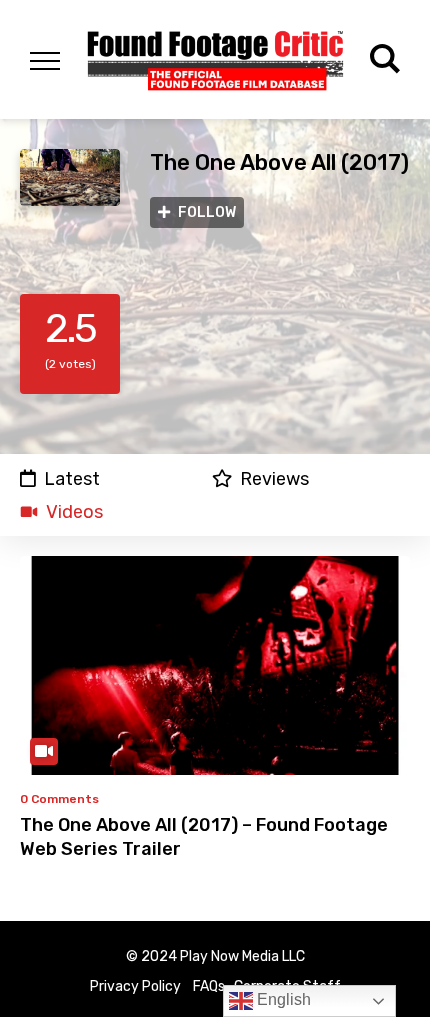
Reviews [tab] (274, 478)
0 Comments (59, 799)
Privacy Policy (135, 986)
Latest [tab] (72, 478)
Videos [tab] (74, 512)
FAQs (209, 986)
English (282, 999)
